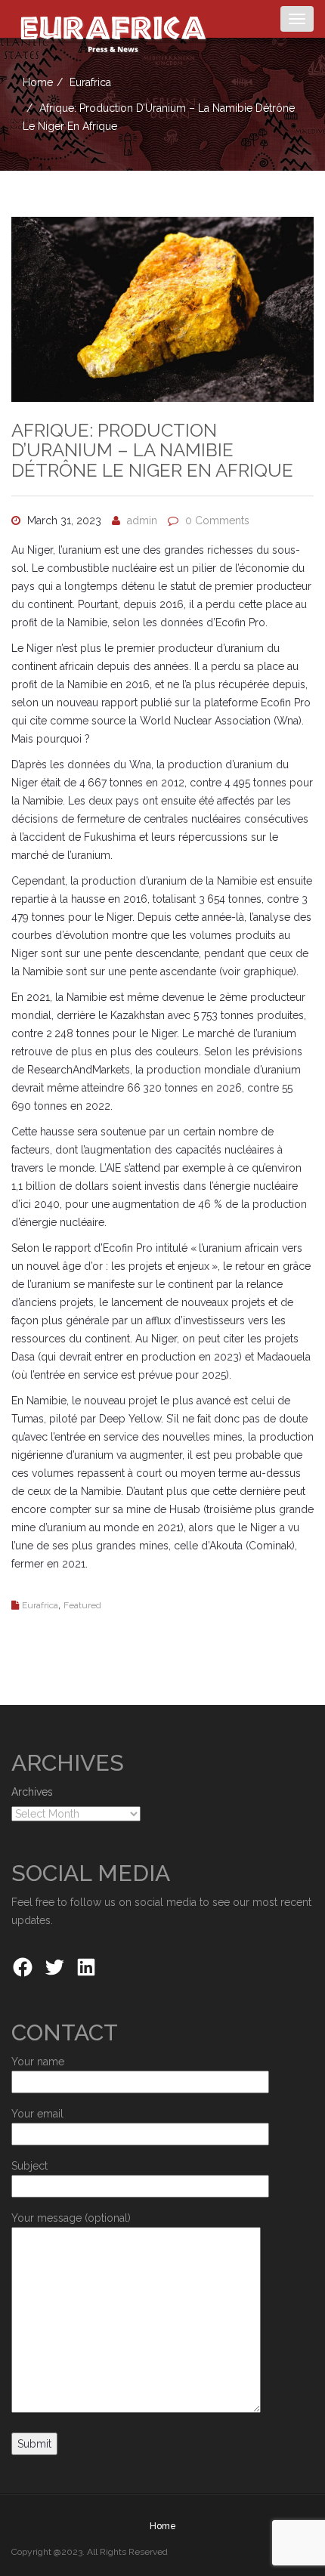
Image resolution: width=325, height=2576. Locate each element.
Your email (37, 2114)
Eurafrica (90, 82)
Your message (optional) (71, 2218)
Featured (82, 1605)
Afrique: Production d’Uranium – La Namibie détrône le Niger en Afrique (152, 450)
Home (38, 82)
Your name (38, 2062)
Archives (32, 1792)
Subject (29, 2166)
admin (142, 520)
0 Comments (217, 520)
